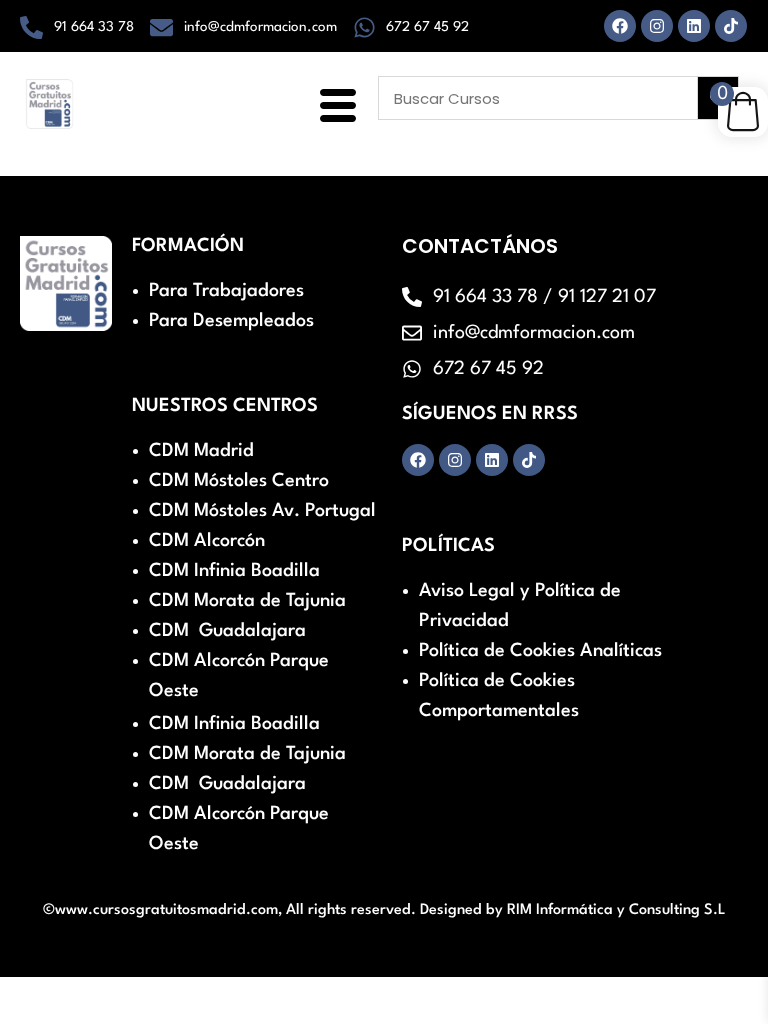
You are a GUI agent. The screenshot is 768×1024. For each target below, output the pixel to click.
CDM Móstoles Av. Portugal (262, 511)
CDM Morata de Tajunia (247, 601)
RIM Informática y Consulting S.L (616, 910)
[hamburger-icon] (334, 108)
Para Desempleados (231, 321)
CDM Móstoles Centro (239, 481)
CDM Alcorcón (207, 541)
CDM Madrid (201, 451)
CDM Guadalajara (227, 631)
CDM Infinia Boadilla (234, 571)
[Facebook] (620, 26)
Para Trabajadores (226, 291)
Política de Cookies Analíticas (540, 651)
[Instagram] (657, 26)
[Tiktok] (731, 26)
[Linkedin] (694, 26)
